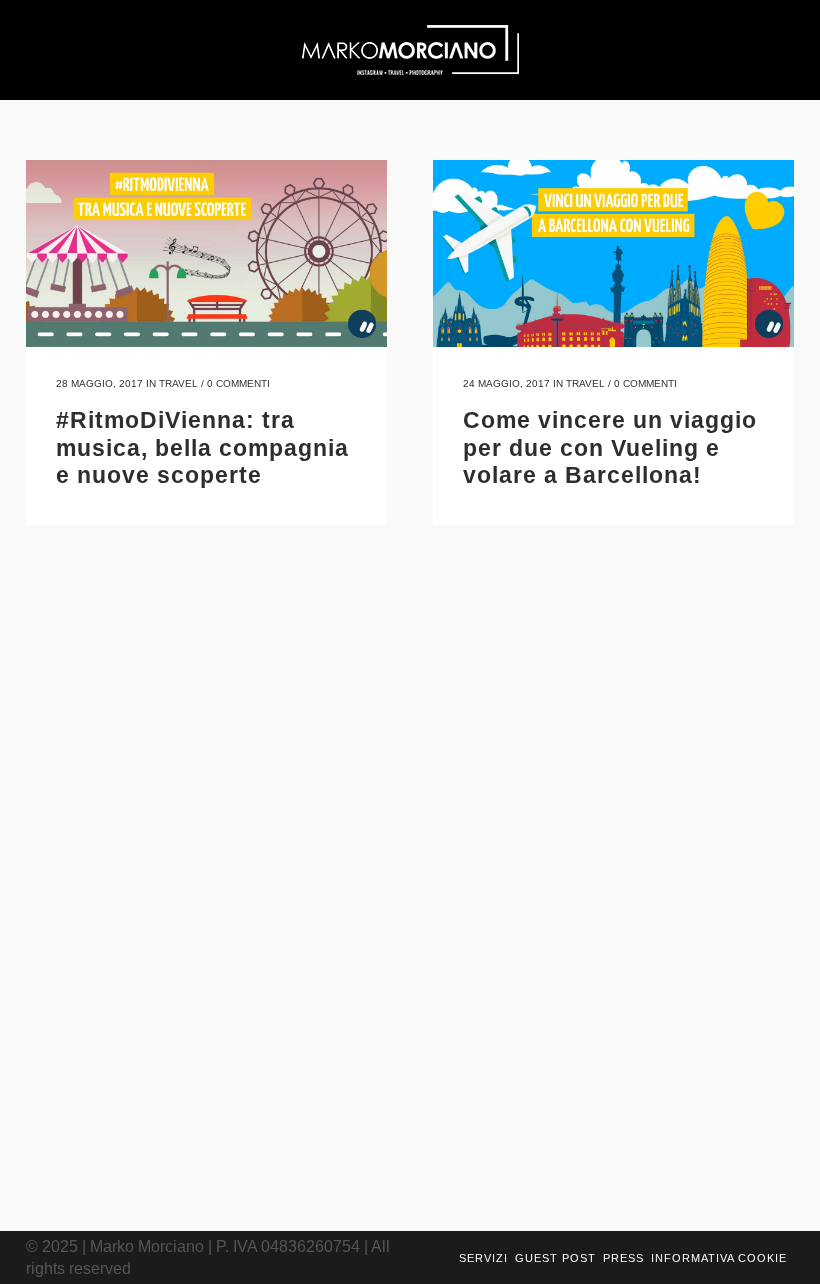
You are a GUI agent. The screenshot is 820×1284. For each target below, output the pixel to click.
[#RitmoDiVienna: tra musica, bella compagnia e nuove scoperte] (206, 253)
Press (623, 1258)
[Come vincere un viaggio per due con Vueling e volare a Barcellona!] (613, 253)
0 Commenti (238, 383)
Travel (178, 383)
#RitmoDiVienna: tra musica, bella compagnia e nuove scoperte (202, 447)
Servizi (483, 1258)
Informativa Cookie (719, 1258)
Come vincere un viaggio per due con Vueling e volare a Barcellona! (610, 447)
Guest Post (555, 1258)
